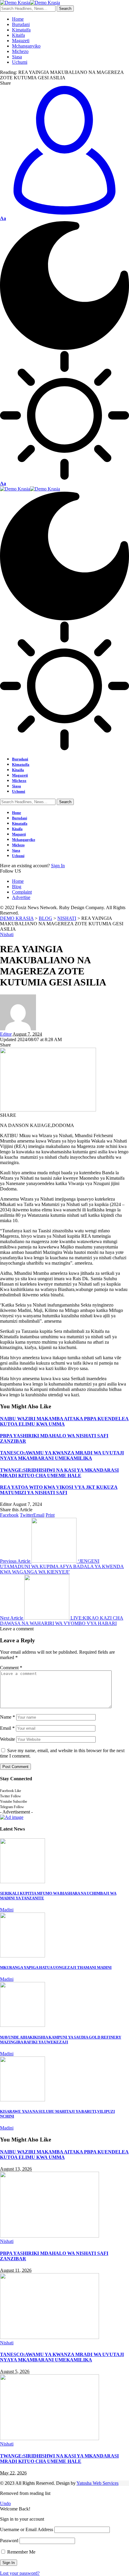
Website (7, 1739)
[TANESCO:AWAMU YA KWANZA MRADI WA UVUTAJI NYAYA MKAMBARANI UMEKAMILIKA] (49, 2337)
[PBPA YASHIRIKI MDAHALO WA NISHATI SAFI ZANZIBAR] (49, 2236)
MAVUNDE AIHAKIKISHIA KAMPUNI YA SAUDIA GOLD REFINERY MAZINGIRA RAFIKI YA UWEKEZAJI (61, 2040)
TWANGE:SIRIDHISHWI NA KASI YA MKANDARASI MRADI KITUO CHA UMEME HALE (59, 1473)
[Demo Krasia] (30, 3)
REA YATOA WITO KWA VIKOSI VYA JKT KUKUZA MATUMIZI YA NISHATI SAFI (59, 1490)
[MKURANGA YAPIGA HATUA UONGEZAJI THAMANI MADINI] (22, 1956)
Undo (5, 2503)
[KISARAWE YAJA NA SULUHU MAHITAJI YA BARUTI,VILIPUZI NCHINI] (22, 2100)
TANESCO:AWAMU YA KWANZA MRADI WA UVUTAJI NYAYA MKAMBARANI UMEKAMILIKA (62, 1455)
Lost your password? (20, 2573)
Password (9, 2541)
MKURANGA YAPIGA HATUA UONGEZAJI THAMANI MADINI (56, 1967)
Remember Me (21, 2552)
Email (7, 1728)
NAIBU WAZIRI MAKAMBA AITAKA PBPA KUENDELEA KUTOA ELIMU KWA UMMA (64, 1421)
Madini (7, 1910)
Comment (11, 1668)
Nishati (7, 934)
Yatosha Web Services (97, 2483)
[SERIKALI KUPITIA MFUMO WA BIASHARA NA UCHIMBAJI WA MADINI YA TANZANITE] (22, 1882)
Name (7, 1717)
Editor (6, 1034)
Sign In (58, 866)
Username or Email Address (27, 2529)
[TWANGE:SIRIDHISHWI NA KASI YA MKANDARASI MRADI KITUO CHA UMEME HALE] (49, 2438)
